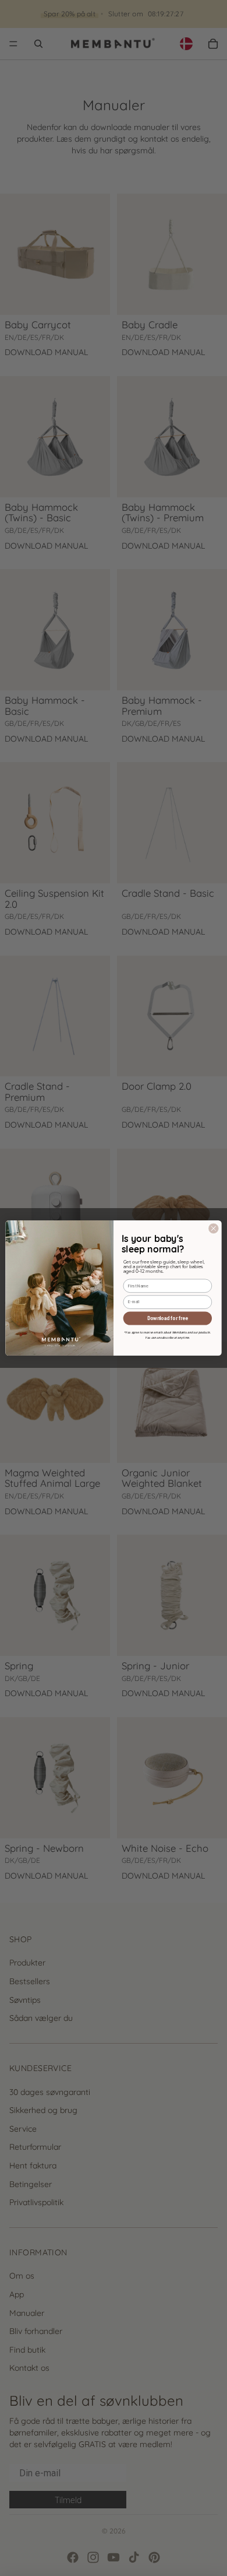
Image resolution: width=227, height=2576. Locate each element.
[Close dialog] (214, 1229)
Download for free (167, 1318)
